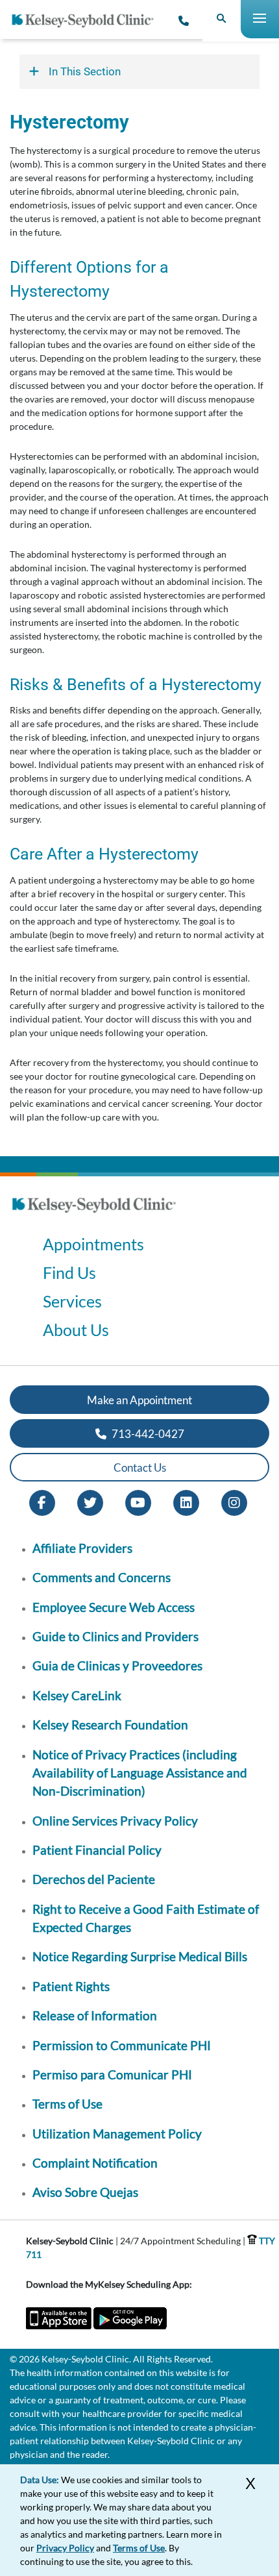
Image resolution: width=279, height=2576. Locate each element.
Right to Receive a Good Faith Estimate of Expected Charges (146, 1918)
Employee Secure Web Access (114, 1607)
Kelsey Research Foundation (110, 1725)
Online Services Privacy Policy (115, 1821)
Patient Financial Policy (97, 1850)
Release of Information (95, 2015)
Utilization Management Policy (117, 2134)
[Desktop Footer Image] (94, 1217)
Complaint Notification (95, 2163)
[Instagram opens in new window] (234, 1502)
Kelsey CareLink (77, 1695)
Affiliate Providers (82, 1548)
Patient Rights (71, 1986)
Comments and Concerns (102, 1577)
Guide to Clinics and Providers (115, 1636)
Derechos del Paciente (94, 1879)
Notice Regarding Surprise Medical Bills (140, 1956)
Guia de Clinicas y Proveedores (117, 1666)
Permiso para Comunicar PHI (112, 2074)
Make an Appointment (139, 1400)
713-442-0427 (147, 1434)
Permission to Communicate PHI (122, 2045)
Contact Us (140, 1468)
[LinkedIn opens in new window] (186, 1502)
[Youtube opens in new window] (138, 1502)
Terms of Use (67, 2104)
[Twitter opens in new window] (90, 1502)
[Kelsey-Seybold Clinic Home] (88, 21)
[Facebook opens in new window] (42, 1502)
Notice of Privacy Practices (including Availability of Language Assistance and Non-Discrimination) (140, 1773)
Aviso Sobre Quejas (85, 2192)
